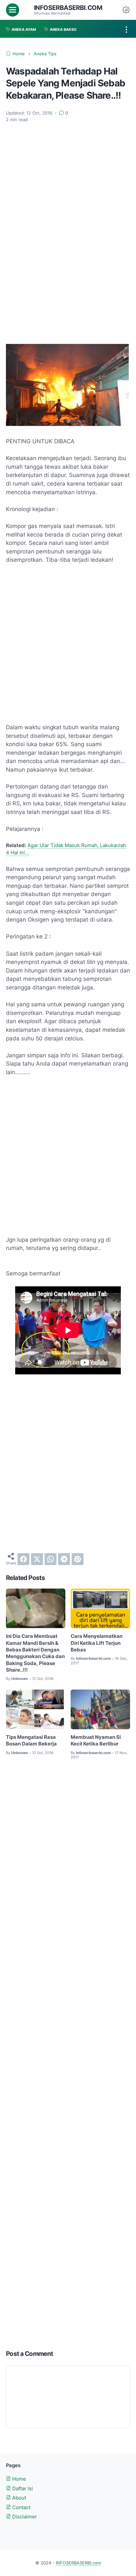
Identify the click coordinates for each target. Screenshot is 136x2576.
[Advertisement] (68, 161)
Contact (21, 2507)
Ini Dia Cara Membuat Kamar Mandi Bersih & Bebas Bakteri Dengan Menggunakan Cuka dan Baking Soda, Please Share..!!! (35, 1653)
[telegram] (64, 1559)
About (18, 2498)
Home (18, 2479)
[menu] (13, 10)
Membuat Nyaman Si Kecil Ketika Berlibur (96, 1741)
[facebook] (23, 1559)
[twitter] (37, 1559)
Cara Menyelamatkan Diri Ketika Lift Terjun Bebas (97, 1643)
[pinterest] (78, 1559)
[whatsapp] (51, 1559)
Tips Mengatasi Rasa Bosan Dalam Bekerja (31, 1741)
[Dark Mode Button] (126, 10)
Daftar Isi (22, 2489)
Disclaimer (24, 2517)
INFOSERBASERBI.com (68, 8)
